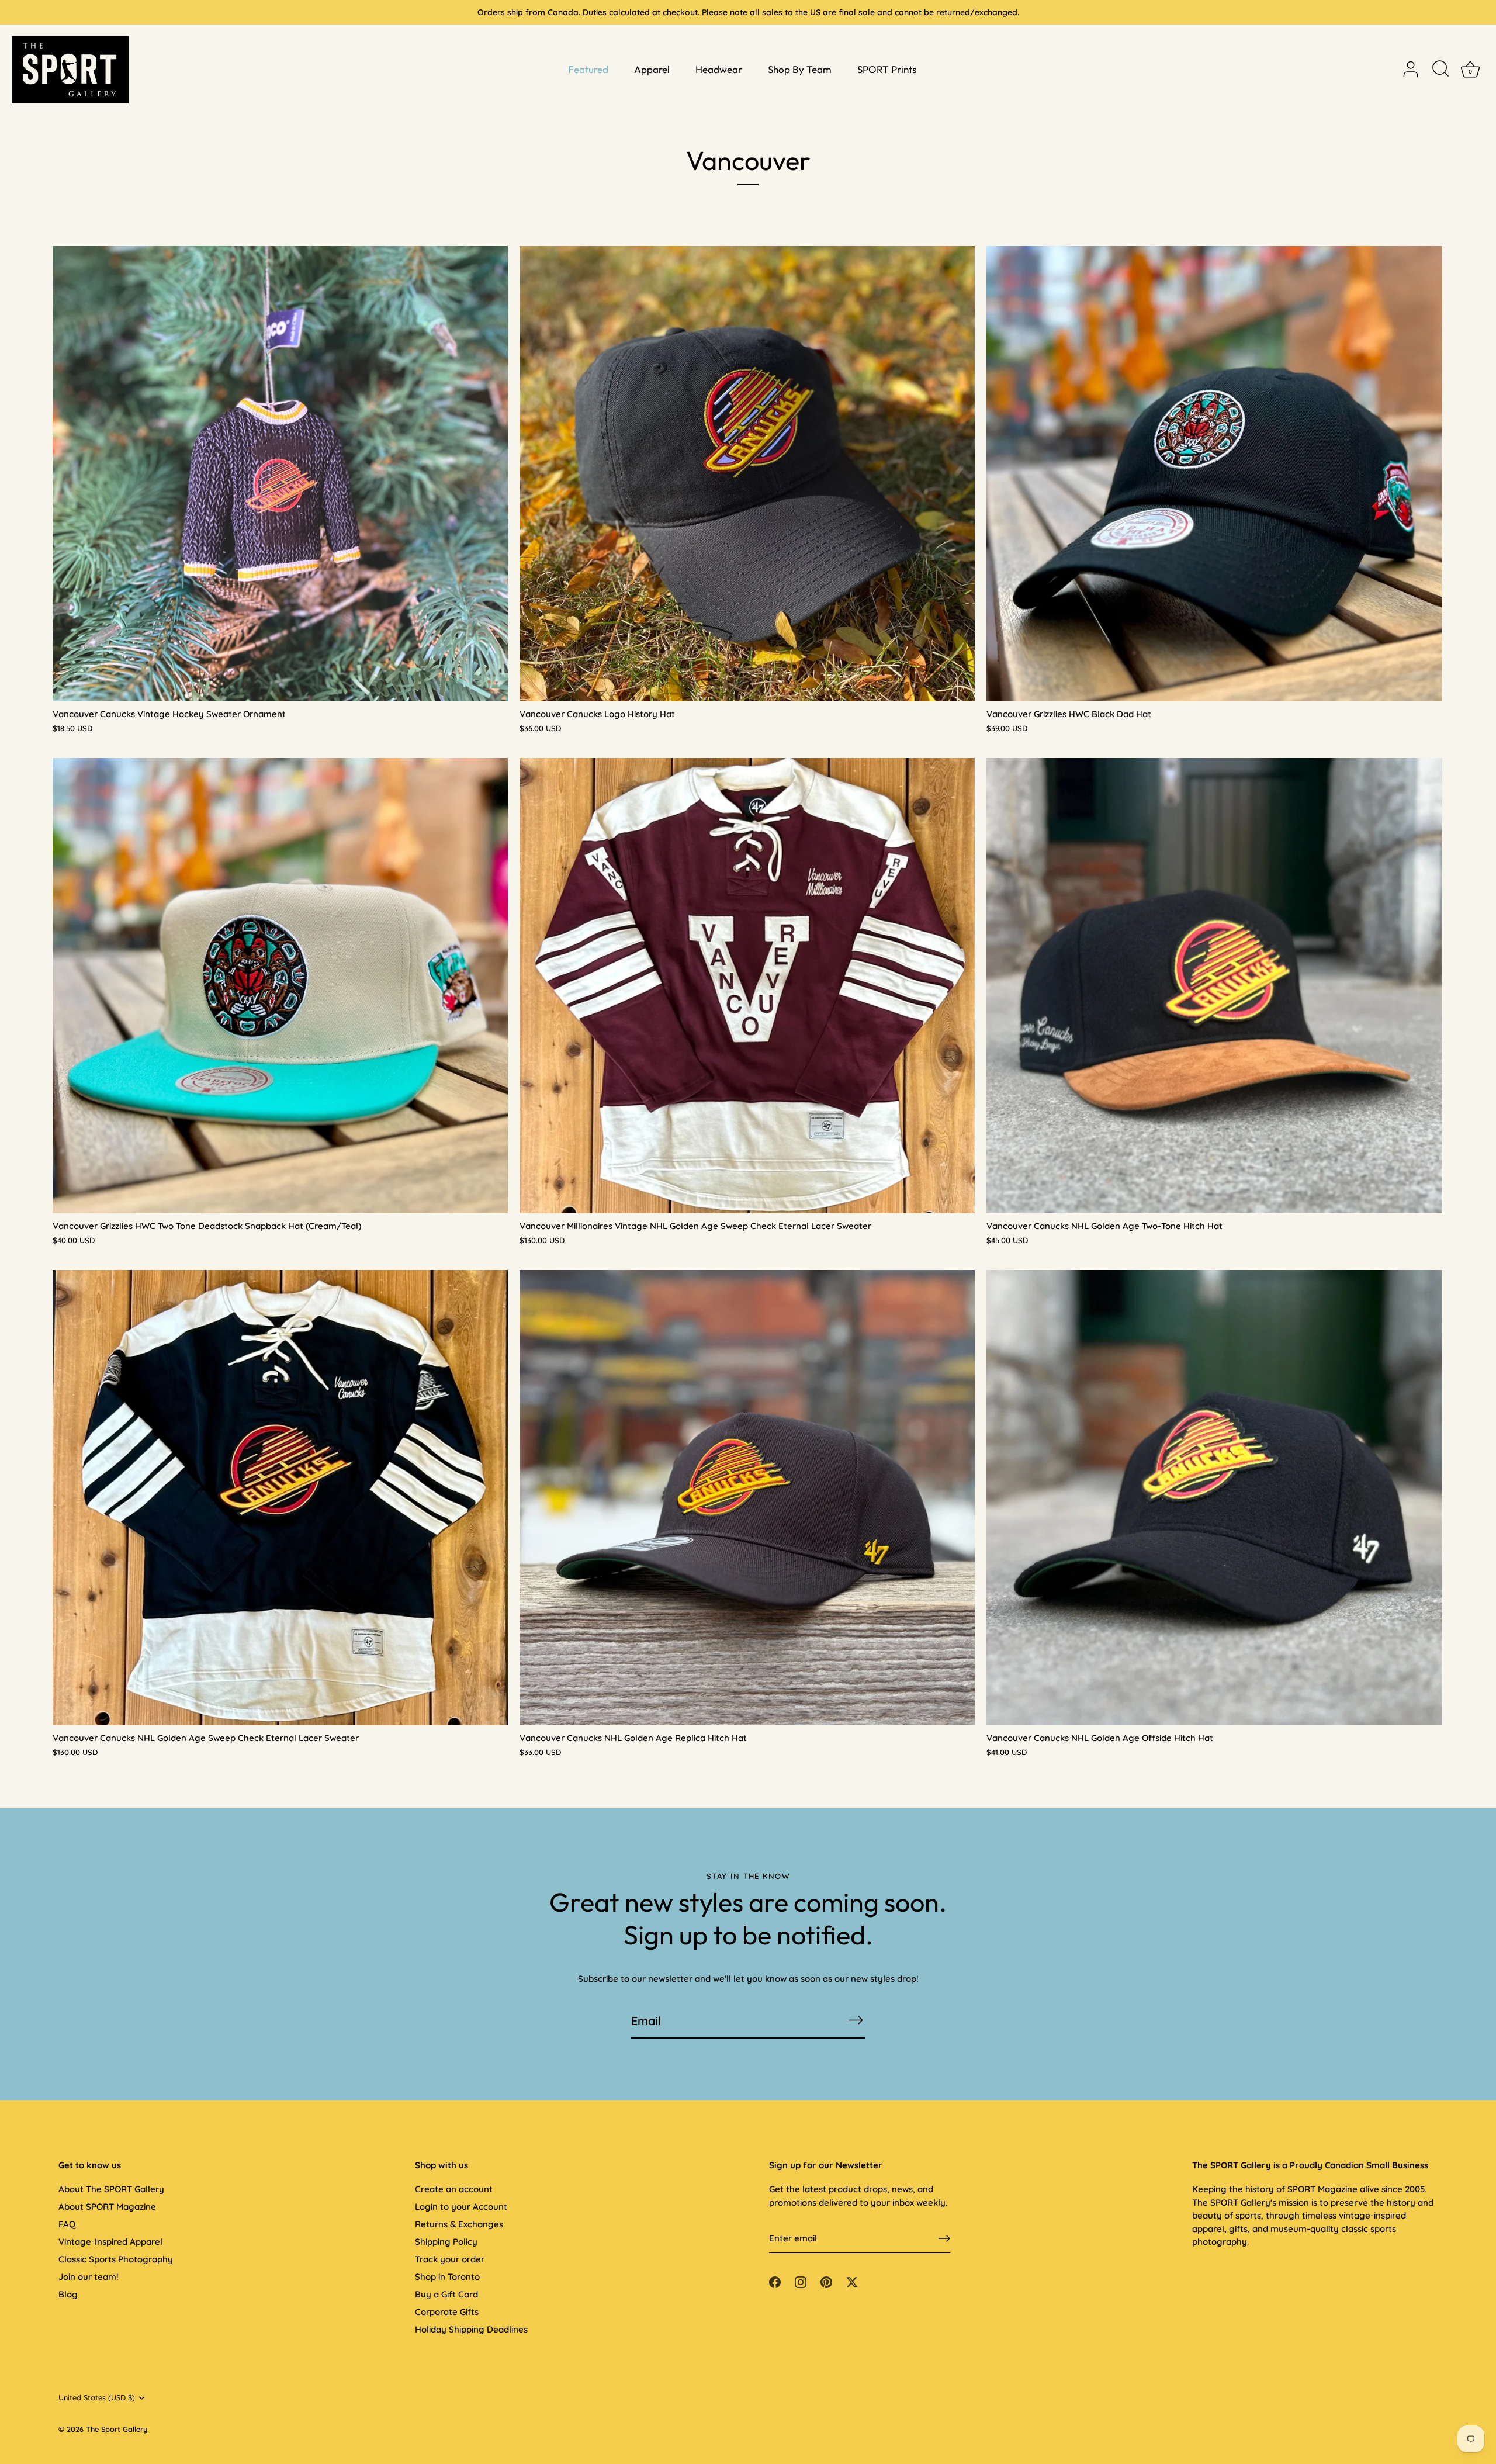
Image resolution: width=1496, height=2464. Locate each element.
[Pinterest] (826, 2281)
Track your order (450, 2259)
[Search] (1440, 70)
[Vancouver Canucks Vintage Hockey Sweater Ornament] (280, 474)
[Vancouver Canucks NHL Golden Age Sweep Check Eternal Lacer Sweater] (280, 1498)
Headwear (719, 69)
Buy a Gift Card (446, 2294)
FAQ (67, 2224)
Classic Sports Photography (116, 2259)
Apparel (652, 69)
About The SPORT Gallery (111, 2189)
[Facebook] (775, 2281)
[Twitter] (852, 2281)
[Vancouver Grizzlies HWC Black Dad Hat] (1214, 474)
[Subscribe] (856, 2020)
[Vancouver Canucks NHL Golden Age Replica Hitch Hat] (747, 1498)
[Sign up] (944, 2238)
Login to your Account (461, 2207)
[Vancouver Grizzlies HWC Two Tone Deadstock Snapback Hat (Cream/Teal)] (280, 986)
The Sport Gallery (117, 2429)
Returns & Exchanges (459, 2224)
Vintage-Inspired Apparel (110, 2242)
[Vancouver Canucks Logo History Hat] (747, 474)
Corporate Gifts (447, 2312)
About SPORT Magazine (107, 2207)
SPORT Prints (887, 69)
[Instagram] (801, 2281)
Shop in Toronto (447, 2277)
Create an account (454, 2189)
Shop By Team (800, 69)
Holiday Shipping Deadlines (471, 2329)
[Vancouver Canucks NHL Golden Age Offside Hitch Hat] (1214, 1498)
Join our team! (89, 2277)
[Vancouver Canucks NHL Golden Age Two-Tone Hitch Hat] (1214, 986)
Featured (588, 69)
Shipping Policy (446, 2242)
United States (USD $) (97, 2398)
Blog (68, 2294)
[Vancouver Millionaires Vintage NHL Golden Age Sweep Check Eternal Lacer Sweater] (747, 986)
